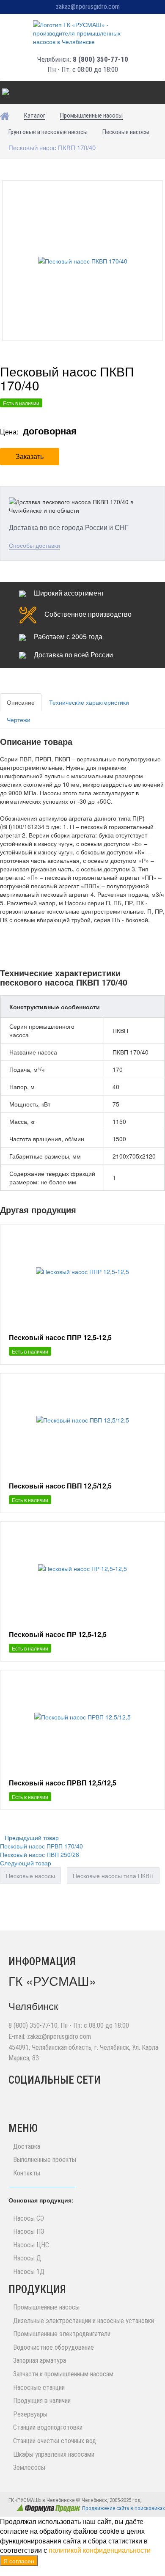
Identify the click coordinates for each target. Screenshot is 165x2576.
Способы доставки (34, 545)
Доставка (27, 2146)
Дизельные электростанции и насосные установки (84, 2321)
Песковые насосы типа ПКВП (113, 1876)
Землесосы (29, 2468)
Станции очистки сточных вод (55, 2441)
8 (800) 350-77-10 (100, 59)
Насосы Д (27, 2258)
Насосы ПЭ (29, 2231)
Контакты (27, 2173)
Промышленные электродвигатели (62, 2334)
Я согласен (19, 2561)
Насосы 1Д (29, 2272)
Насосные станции (39, 2388)
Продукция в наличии (42, 2401)
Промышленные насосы (46, 2307)
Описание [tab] (21, 702)
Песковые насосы (30, 1876)
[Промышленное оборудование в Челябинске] (82, 33)
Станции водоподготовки (48, 2427)
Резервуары (30, 2414)
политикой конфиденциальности (100, 2550)
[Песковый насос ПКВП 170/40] (83, 261)
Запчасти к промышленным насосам (63, 2374)
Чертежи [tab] (19, 720)
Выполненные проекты (45, 2160)
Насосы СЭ (29, 2218)
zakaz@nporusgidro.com (88, 7)
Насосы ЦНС (31, 2245)
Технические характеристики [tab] (89, 702)
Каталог (16, 93)
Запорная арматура (40, 2360)
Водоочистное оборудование (54, 2347)
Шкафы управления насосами (54, 2454)
